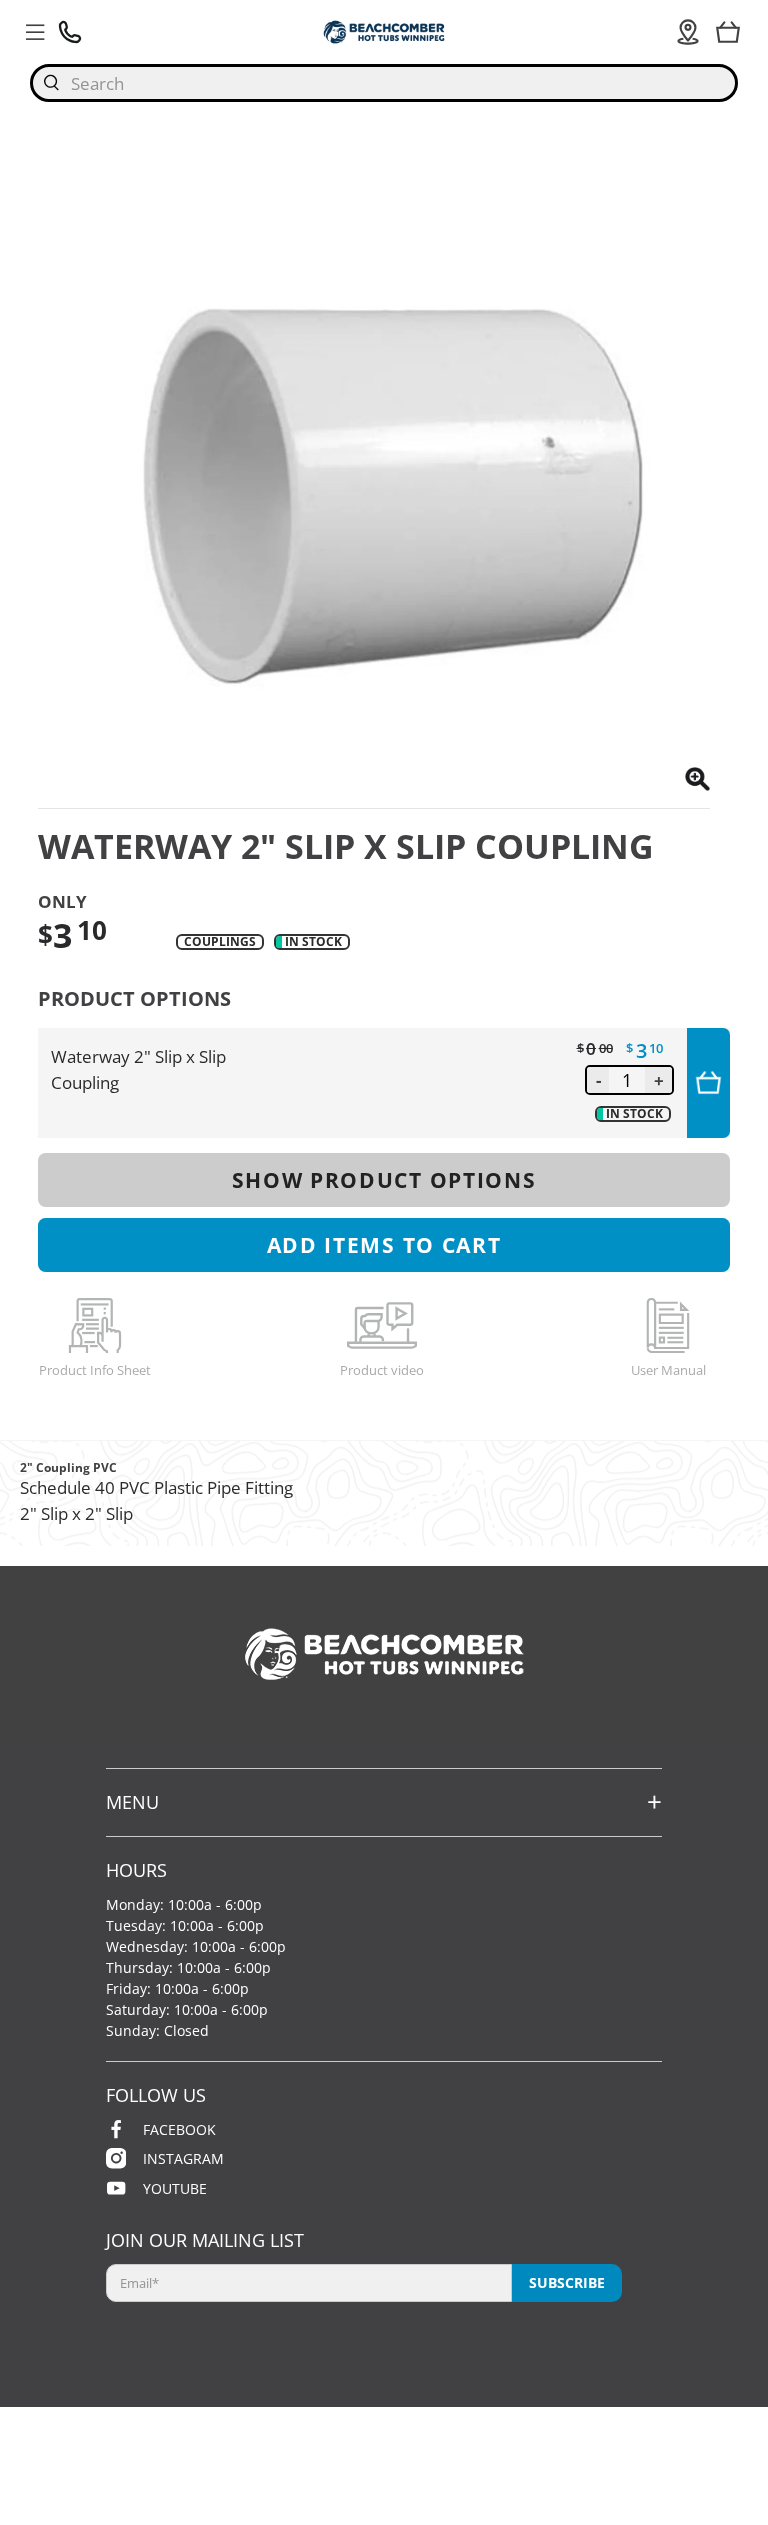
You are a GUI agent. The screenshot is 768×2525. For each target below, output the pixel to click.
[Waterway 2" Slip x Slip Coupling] (373, 472)
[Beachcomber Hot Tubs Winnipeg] (384, 31)
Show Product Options (384, 1179)
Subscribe (567, 2282)
